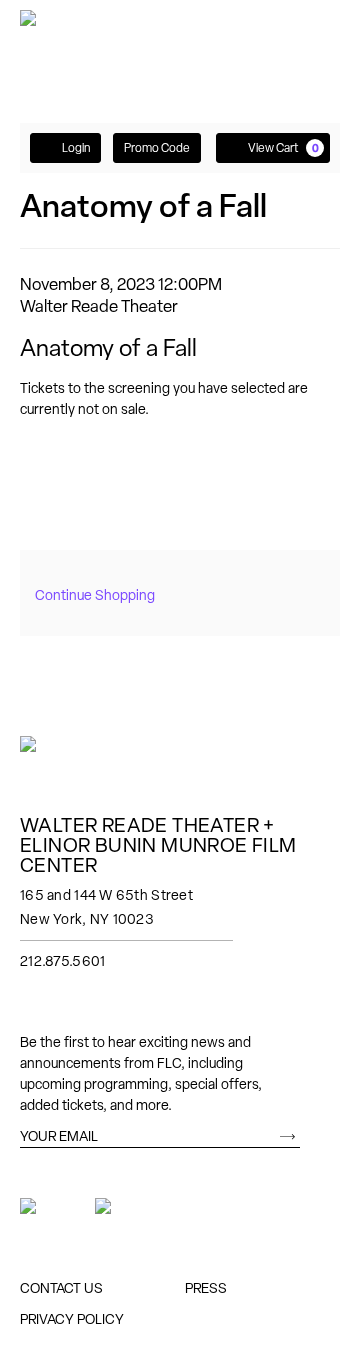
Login (76, 148)
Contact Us (61, 1288)
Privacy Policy (72, 1319)
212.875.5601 (62, 961)
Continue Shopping (95, 595)
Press (206, 1288)
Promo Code (157, 148)
